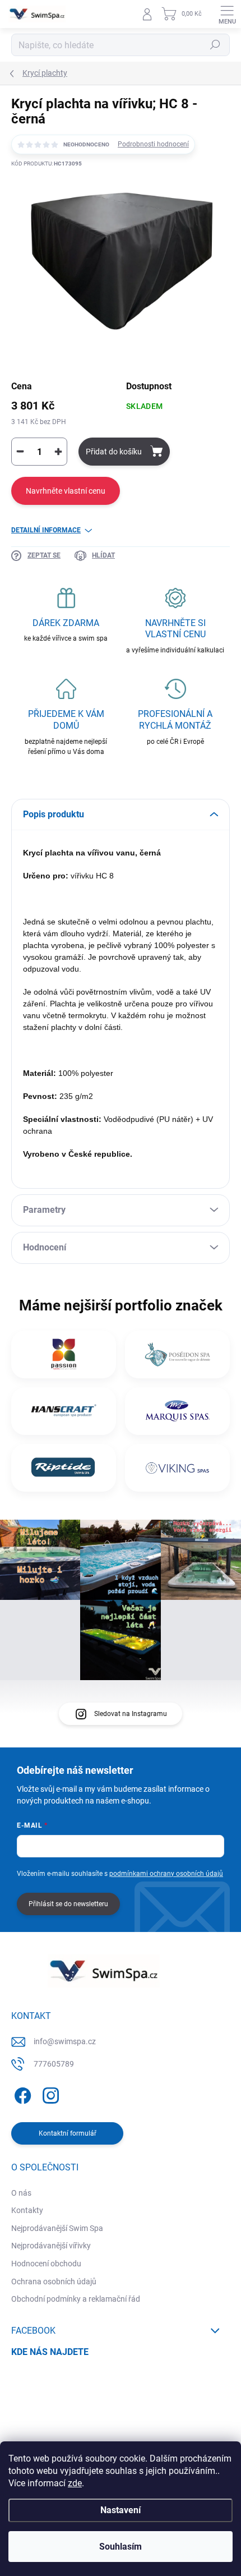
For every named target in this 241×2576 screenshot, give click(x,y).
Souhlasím (121, 2547)
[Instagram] (49, 2093)
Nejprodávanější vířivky (51, 2246)
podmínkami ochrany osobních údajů (166, 1874)
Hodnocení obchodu (46, 2264)
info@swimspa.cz (65, 2041)
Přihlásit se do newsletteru (68, 1904)
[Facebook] (21, 2093)
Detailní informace (46, 530)
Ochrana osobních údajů (54, 2281)
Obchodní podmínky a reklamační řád (76, 2299)
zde (75, 2483)
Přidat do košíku (114, 452)
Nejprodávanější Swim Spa (57, 2228)
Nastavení (121, 2510)
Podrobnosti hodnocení (153, 144)
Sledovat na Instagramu (131, 1714)
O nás (21, 2193)
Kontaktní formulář (68, 2133)
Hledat (215, 45)
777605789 (54, 2064)
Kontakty (27, 2210)
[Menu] (227, 14)
